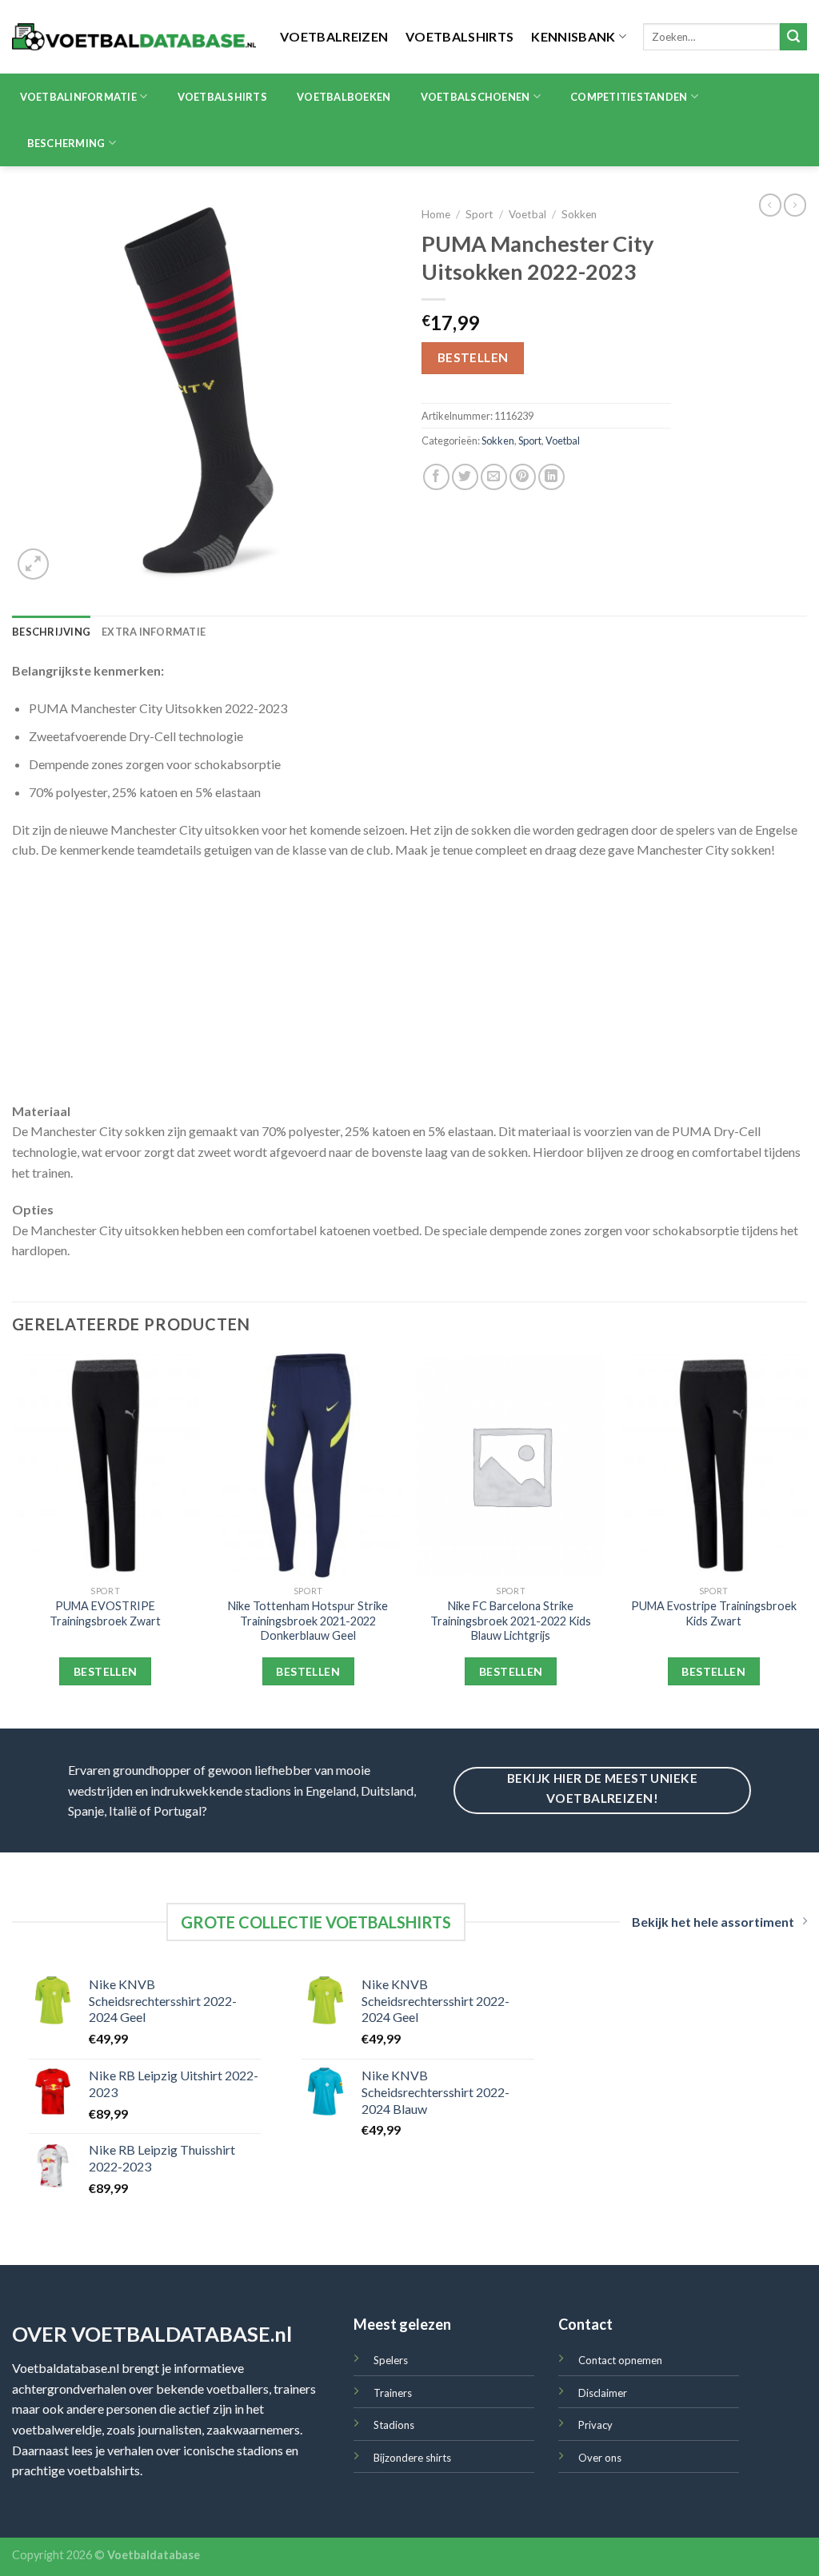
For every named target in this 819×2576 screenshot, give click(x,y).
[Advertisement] (409, 989)
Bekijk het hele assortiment (713, 1922)
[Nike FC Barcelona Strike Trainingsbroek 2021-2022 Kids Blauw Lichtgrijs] (511, 1465)
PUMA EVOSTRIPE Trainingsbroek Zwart (105, 1613)
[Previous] (13, 1539)
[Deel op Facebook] (436, 477)
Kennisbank (573, 36)
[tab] (51, 632)
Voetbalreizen (334, 36)
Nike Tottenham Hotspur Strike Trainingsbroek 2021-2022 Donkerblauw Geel (308, 1621)
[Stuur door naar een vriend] (494, 477)
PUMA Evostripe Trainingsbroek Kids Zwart (714, 1613)
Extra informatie (154, 632)
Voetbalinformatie (78, 97)
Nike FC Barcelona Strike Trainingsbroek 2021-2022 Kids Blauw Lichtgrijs (511, 1621)
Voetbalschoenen (475, 97)
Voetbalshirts (459, 36)
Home (436, 214)
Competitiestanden (629, 97)
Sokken (579, 214)
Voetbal (527, 214)
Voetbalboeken (344, 97)
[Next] (806, 1539)
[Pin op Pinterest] (523, 477)
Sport (479, 214)
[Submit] (793, 37)
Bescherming (66, 143)
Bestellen (473, 357)
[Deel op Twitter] (465, 477)
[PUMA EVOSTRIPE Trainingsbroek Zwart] (106, 1465)
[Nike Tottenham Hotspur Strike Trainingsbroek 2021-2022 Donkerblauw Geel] (308, 1465)
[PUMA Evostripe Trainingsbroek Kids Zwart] (713, 1465)
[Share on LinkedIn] (551, 477)
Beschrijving (51, 632)
